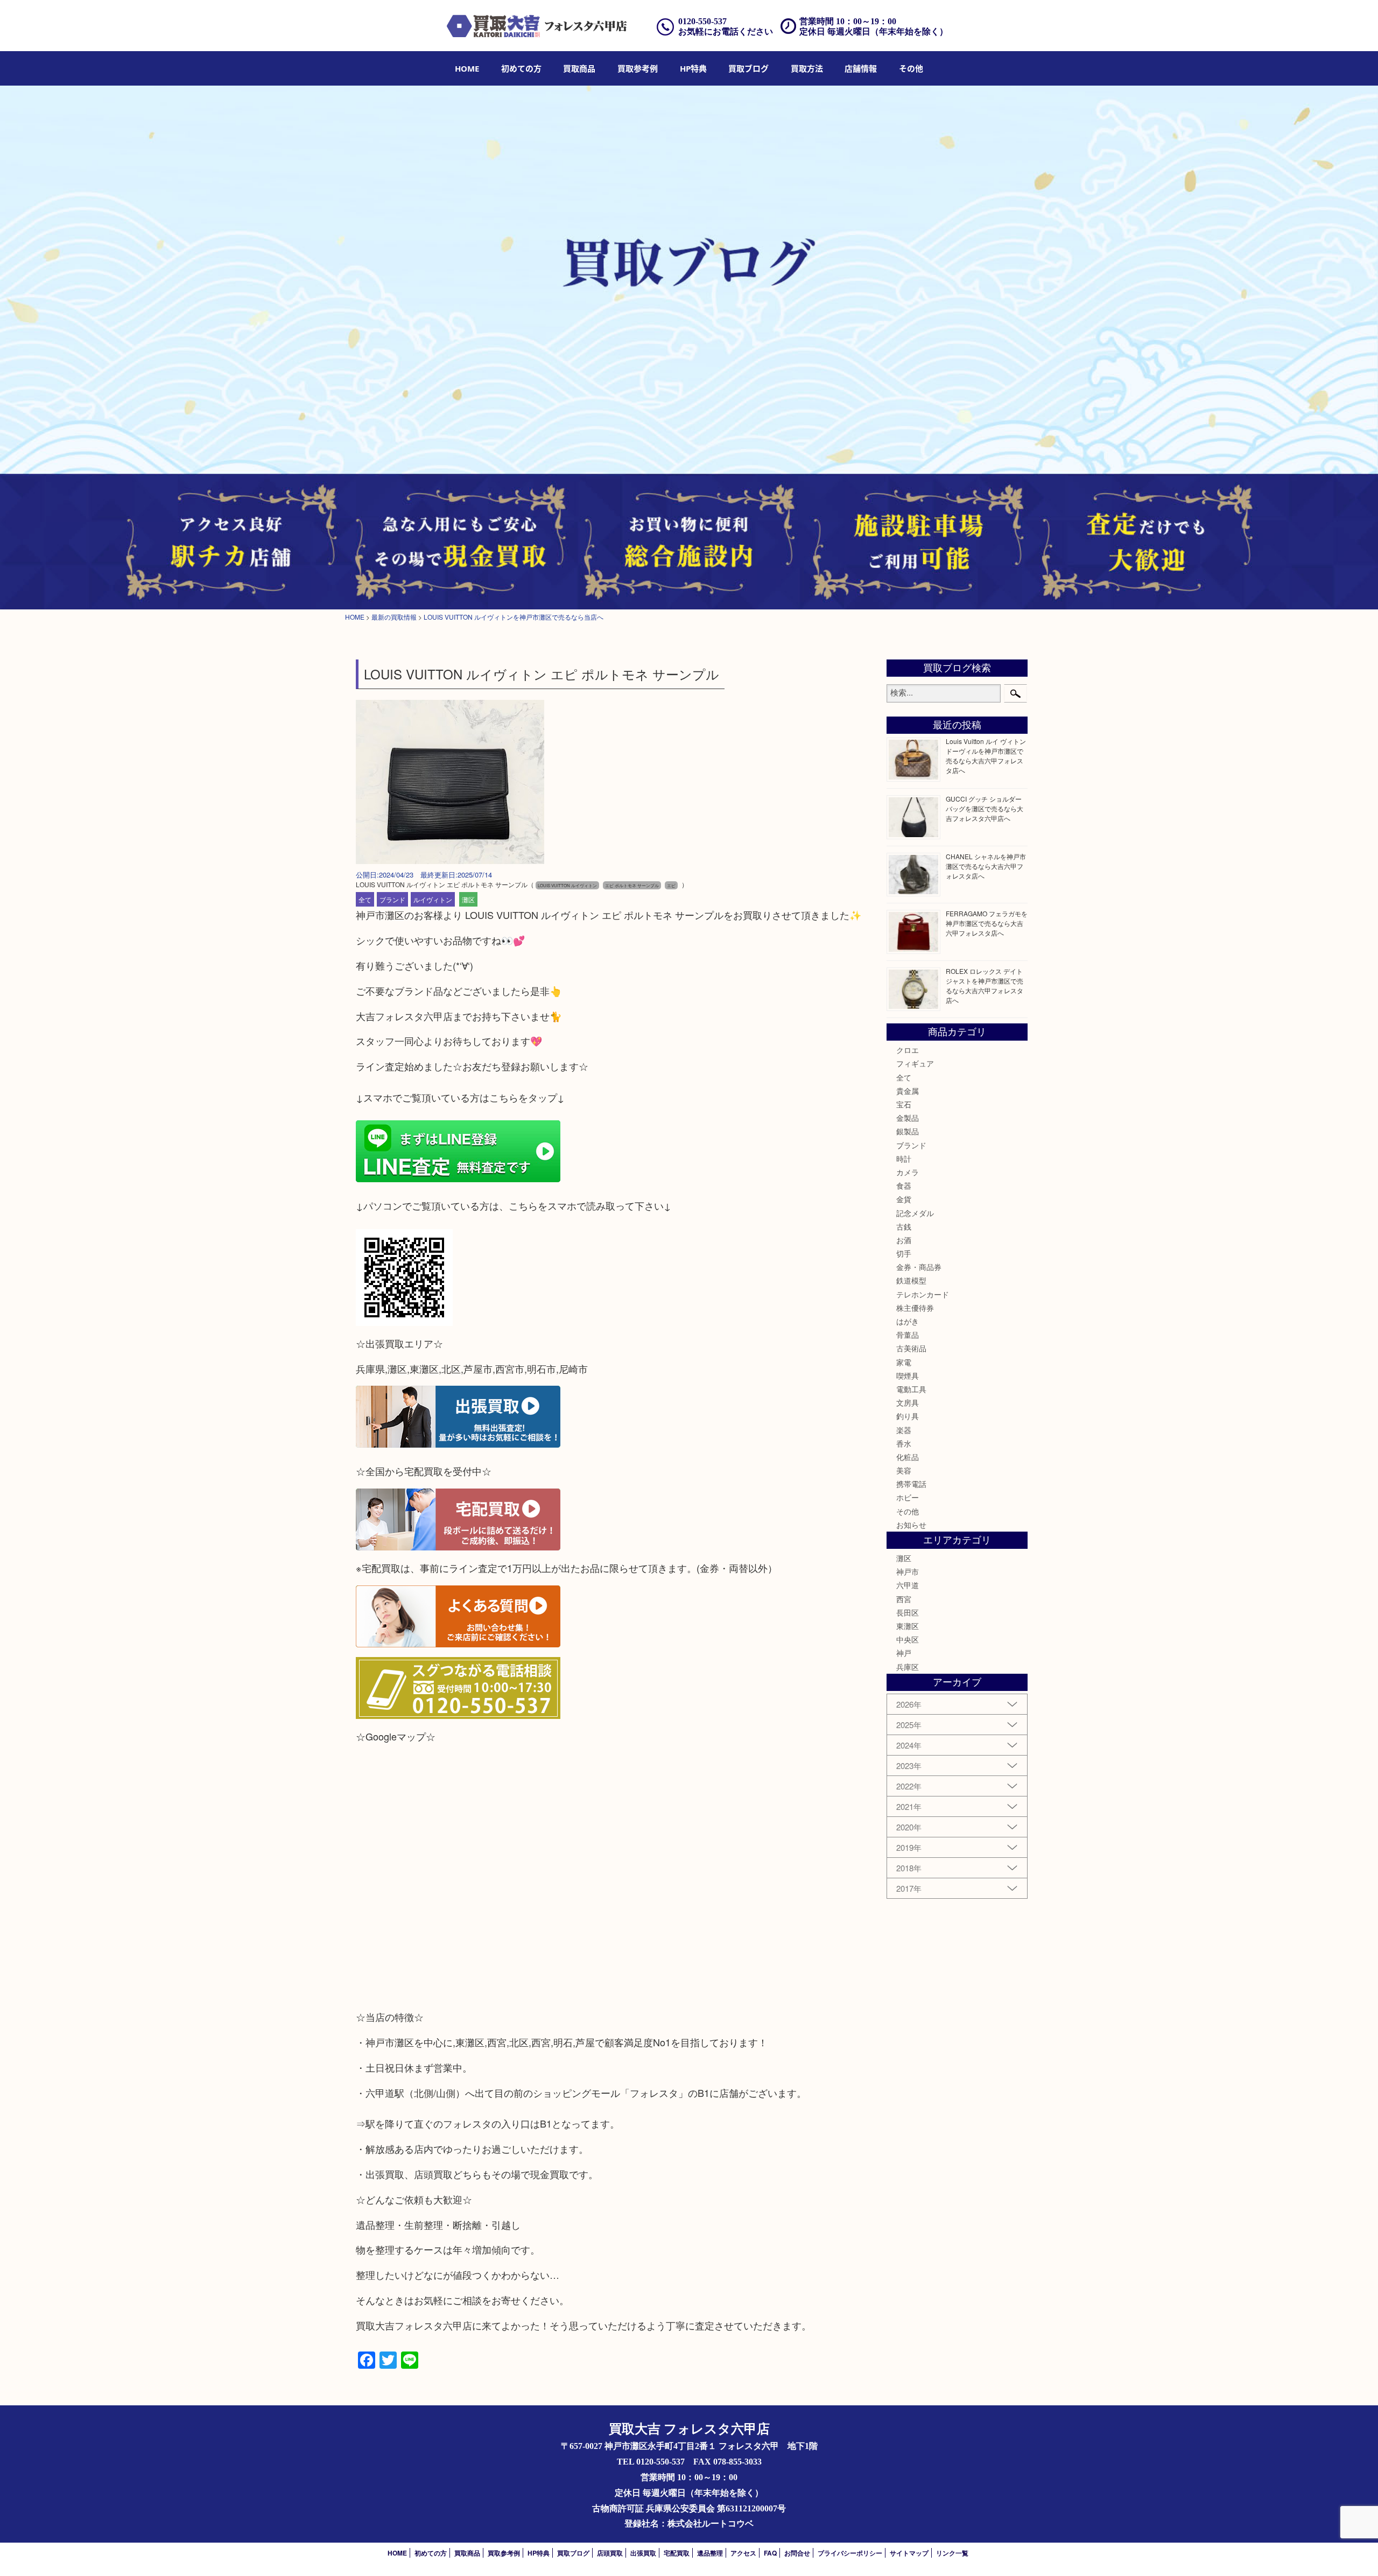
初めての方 (521, 68)
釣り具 (908, 1416)
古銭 (904, 1226)
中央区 (908, 1639)
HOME (467, 68)
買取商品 (579, 68)
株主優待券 (915, 1308)
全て (365, 899)
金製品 (908, 1118)
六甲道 (908, 1585)
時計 (904, 1159)
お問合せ (797, 2553)
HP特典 (693, 68)
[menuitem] (467, 68)
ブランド (392, 899)
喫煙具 (908, 1375)
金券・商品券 (919, 1267)
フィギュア (915, 1063)
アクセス (743, 2553)
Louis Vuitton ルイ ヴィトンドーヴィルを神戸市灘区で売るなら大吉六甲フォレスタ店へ (986, 756)
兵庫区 (908, 1667)
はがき (908, 1321)
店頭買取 (610, 2553)
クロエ (908, 1050)
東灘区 (908, 1626)
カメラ (908, 1172)
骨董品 (908, 1335)
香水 (904, 1443)
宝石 (904, 1104)
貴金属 (908, 1091)
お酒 (904, 1240)
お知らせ (911, 1525)
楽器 (904, 1430)
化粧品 (908, 1457)
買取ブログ (748, 68)
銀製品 (908, 1131)
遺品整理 (710, 2553)
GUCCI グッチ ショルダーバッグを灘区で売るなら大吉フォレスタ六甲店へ (985, 808)
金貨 (904, 1199)
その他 (908, 1511)
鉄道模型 (911, 1280)
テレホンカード (923, 1294)
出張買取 (643, 2553)
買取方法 (807, 68)
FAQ (770, 2553)
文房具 (908, 1402)
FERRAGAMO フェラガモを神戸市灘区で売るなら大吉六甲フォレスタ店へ (987, 923)
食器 (904, 1185)
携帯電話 (911, 1484)
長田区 (908, 1612)
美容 (904, 1470)
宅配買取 (677, 2553)
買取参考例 (638, 68)
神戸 (904, 1653)
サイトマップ (909, 2553)
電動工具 (911, 1389)
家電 (904, 1362)
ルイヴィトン (433, 899)
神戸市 (908, 1571)
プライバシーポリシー (850, 2553)
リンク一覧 (952, 2553)
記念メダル (915, 1213)
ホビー (908, 1497)
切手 (904, 1253)
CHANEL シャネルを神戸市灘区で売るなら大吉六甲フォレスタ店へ (986, 866)
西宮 (904, 1599)
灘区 (468, 899)
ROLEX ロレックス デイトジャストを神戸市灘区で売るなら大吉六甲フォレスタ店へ (985, 985)
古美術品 (911, 1348)
